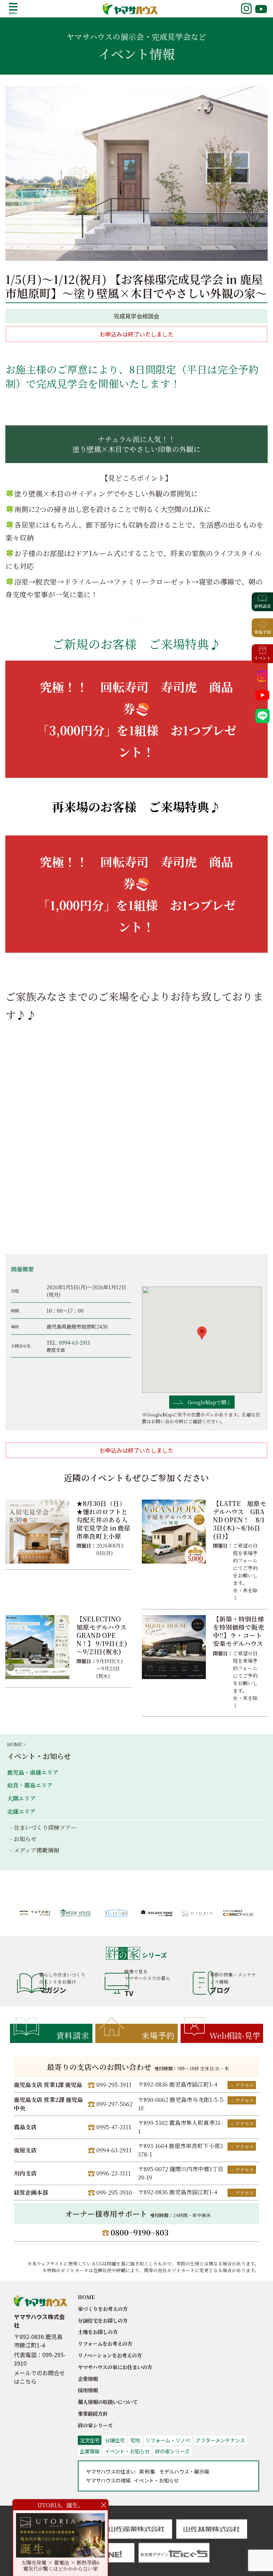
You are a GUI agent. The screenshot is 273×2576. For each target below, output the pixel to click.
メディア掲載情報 (36, 1850)
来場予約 (158, 2035)
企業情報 (88, 2379)
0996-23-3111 (114, 2173)
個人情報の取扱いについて (108, 2402)
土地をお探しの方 (98, 2332)
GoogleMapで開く (209, 1402)
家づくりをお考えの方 (103, 2309)
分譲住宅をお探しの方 (103, 2320)
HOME (86, 2297)
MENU (13, 9)
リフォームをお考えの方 (105, 2343)
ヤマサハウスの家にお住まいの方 (115, 2367)
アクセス (245, 2085)
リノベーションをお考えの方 (110, 2355)
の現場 (108, 2480)
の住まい (111, 2471)
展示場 (184, 2471)
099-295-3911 (114, 2085)
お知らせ (25, 1839)
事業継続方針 (93, 2413)
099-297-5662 (114, 2104)
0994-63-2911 (75, 1342)
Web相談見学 (235, 2035)
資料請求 (73, 2035)
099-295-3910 (114, 2192)
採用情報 (88, 2390)
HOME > (16, 1744)
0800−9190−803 (140, 2232)
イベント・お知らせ (39, 1756)
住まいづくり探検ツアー (45, 1827)
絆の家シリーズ (95, 2425)
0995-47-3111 (114, 2127)
